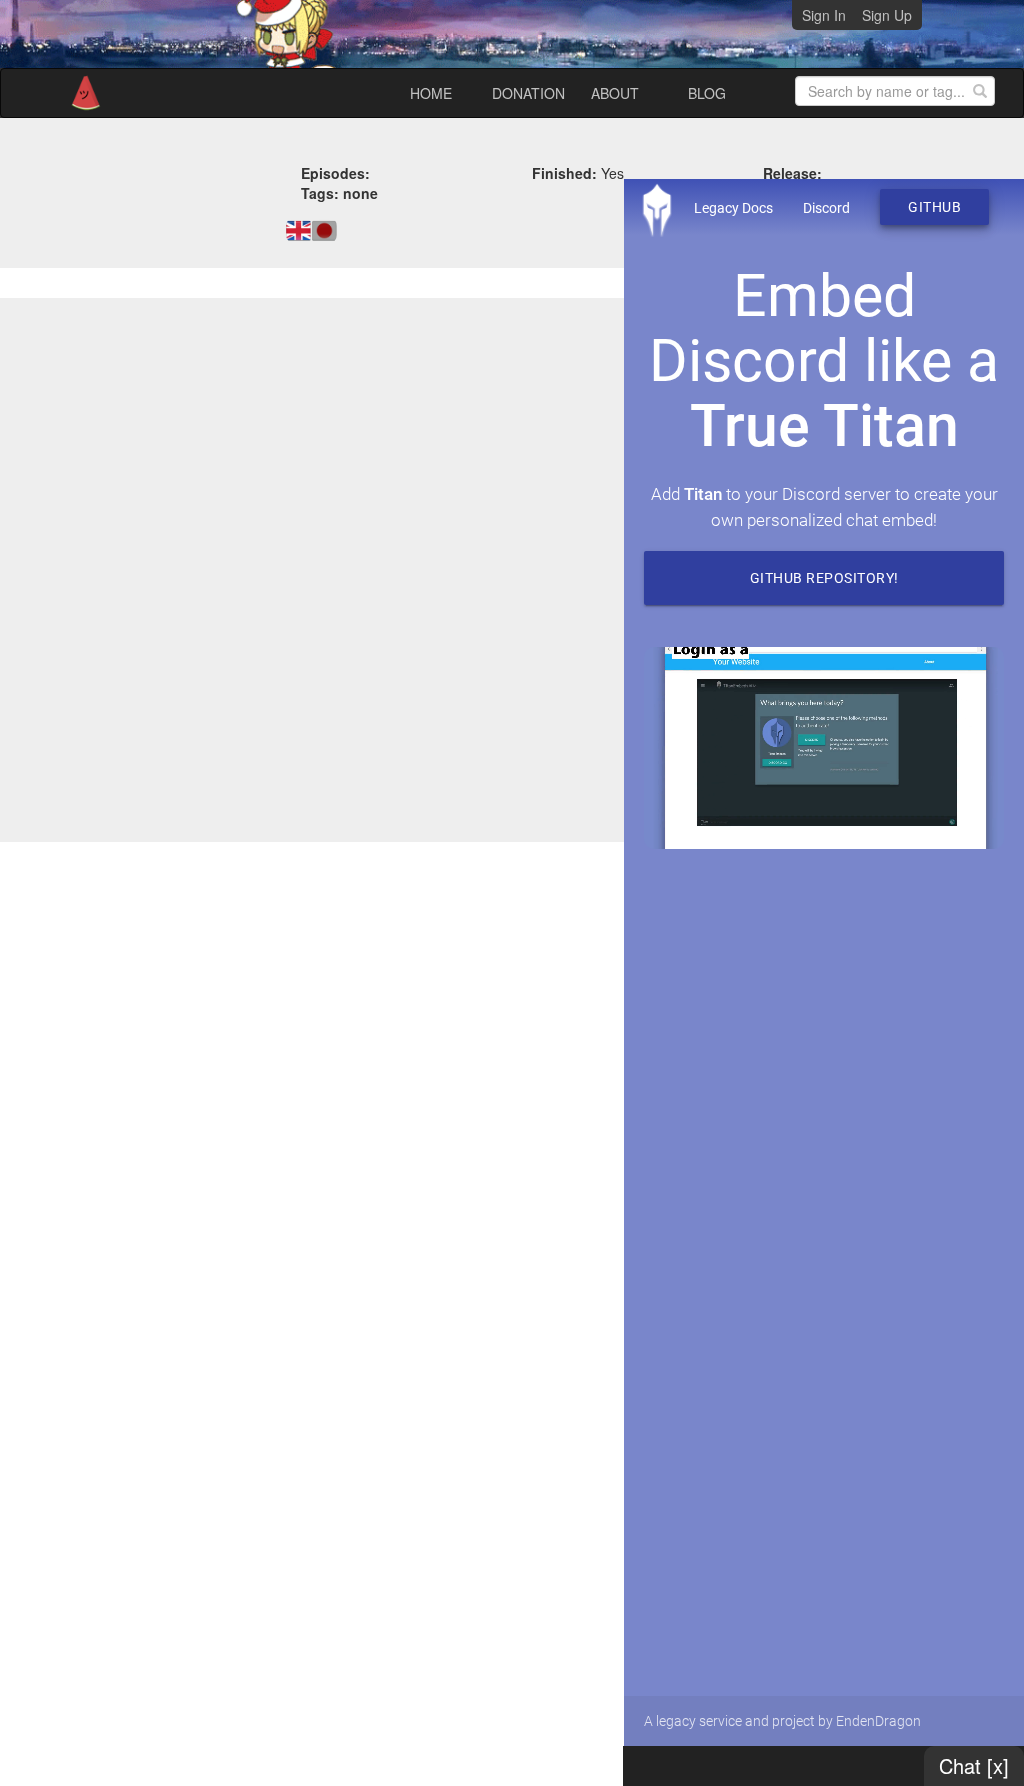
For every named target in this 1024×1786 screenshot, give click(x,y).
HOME (431, 93)
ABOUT (615, 93)
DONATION (528, 93)
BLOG (707, 93)
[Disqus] (512, 568)
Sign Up (887, 15)
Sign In (824, 15)
